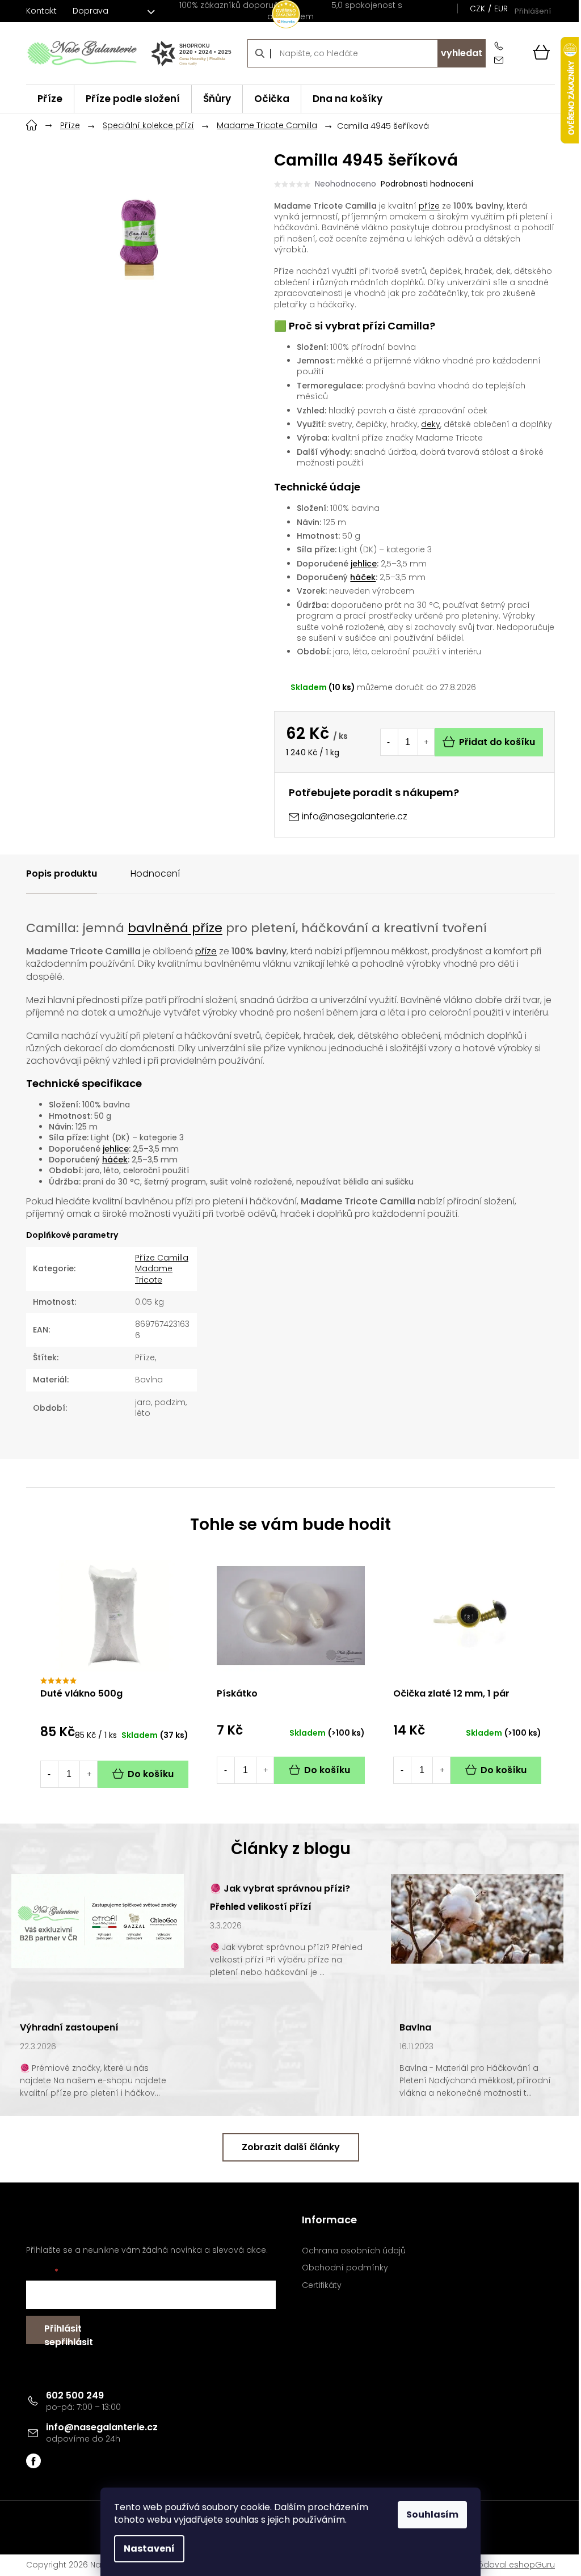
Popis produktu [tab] (62, 874)
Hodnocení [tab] (155, 874)
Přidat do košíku (497, 742)
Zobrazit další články (291, 2147)
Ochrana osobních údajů (354, 2251)
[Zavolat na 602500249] (501, 46)
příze (429, 206)
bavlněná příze (175, 928)
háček (363, 577)
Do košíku (151, 1774)
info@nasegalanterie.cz (102, 2427)
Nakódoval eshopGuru (509, 2565)
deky (431, 424)
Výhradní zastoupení (69, 2027)
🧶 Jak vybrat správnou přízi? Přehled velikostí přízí (280, 1898)
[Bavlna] (477, 1918)
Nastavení (149, 2548)
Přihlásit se (62, 2333)
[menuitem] (50, 99)
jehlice (364, 564)
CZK (477, 9)
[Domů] (32, 124)
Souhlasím (432, 2514)
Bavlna (415, 2027)
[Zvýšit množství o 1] (426, 742)
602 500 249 (75, 2395)
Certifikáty (322, 2285)
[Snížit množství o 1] (389, 742)
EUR (501, 9)
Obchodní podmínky (345, 2268)
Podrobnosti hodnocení (427, 184)
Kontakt (41, 11)
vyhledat (462, 53)
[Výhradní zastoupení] (98, 1921)
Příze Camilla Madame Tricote (162, 1269)
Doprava (90, 11)
